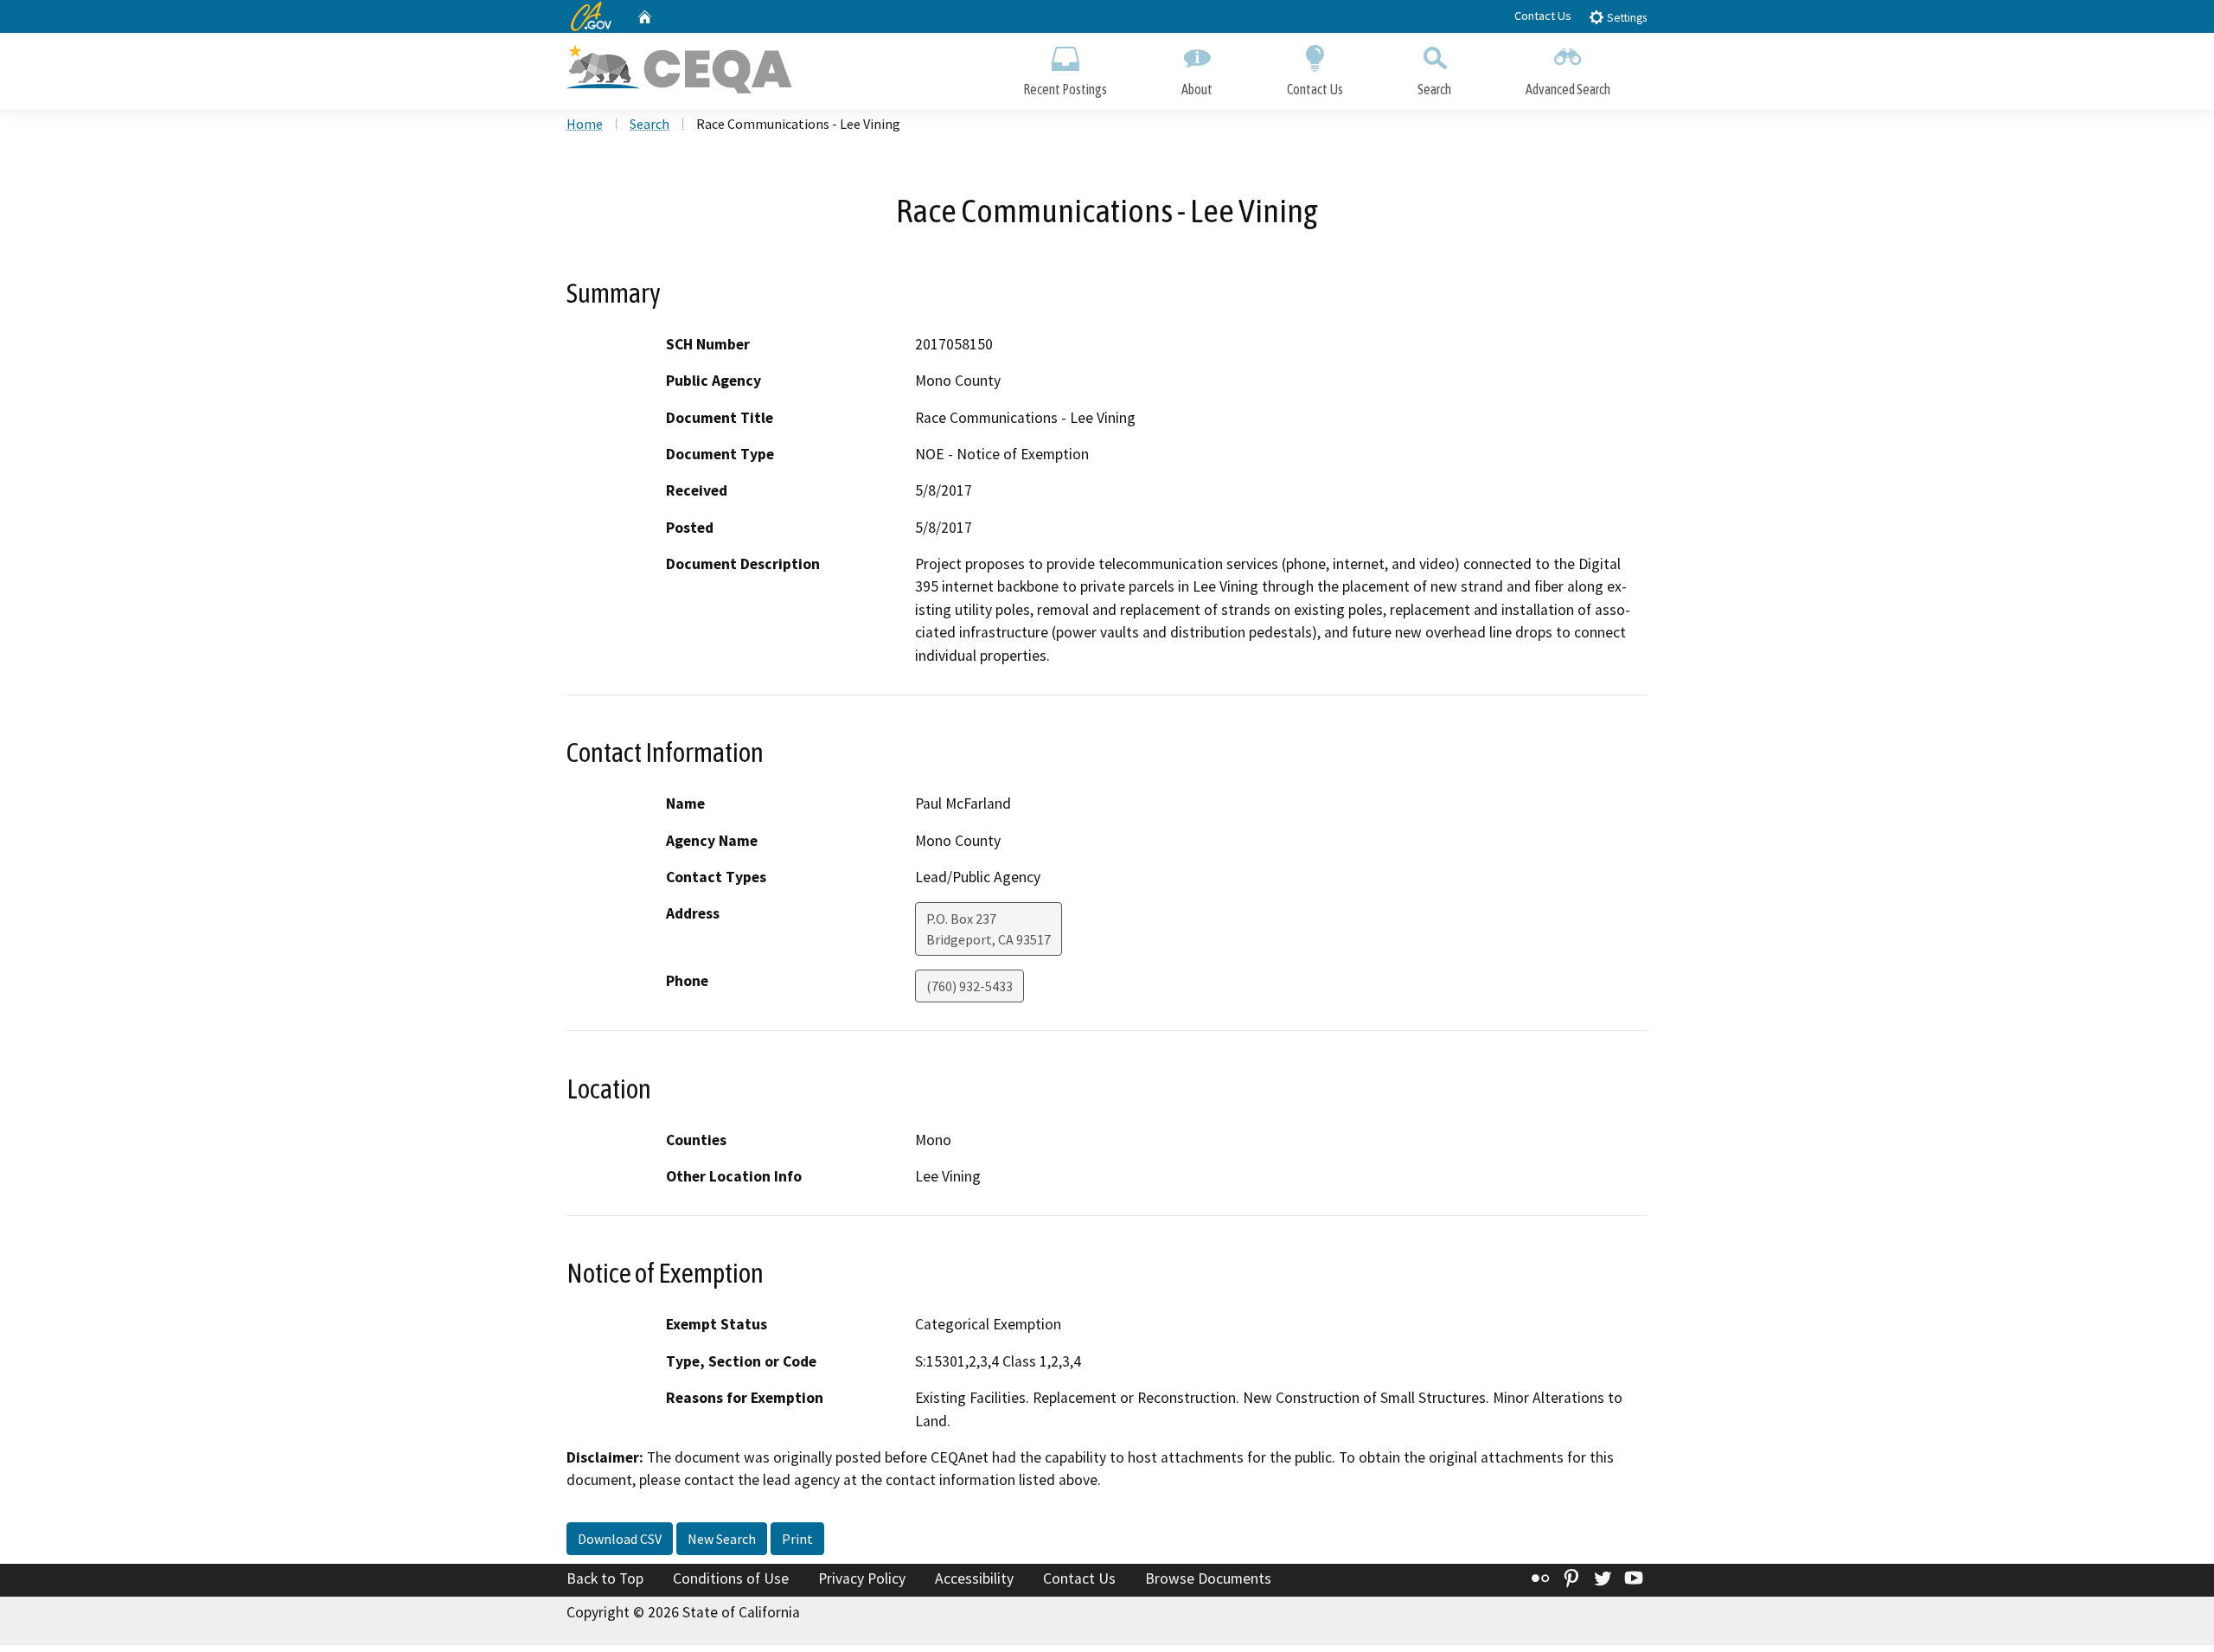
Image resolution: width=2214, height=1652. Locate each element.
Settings (1625, 18)
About (1197, 89)
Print (797, 1539)
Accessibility (974, 1578)
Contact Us (1543, 16)
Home (585, 124)
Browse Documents (1208, 1578)
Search (1434, 89)
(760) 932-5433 (969, 986)
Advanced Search (1568, 89)
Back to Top (605, 1578)
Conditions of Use (731, 1578)
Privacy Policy (862, 1578)
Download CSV (620, 1539)
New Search (722, 1539)
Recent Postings (1065, 89)
